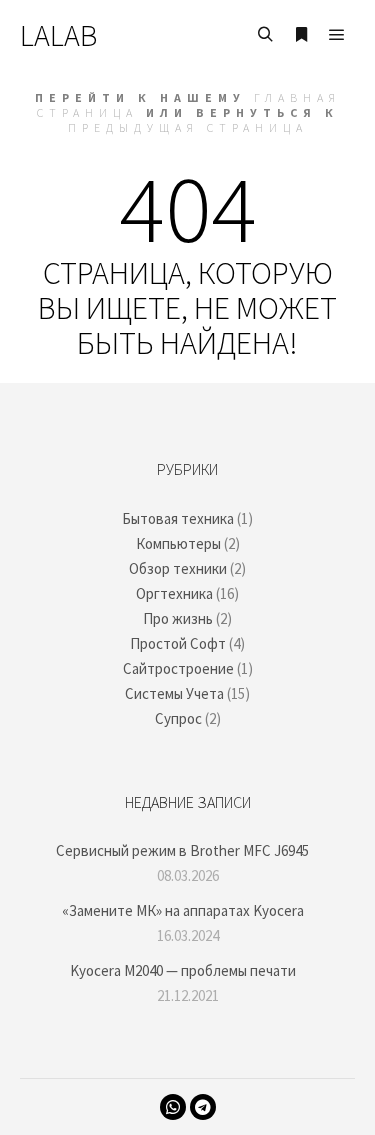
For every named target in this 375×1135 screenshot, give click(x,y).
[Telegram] (203, 1107)
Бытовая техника (178, 518)
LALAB (58, 35)
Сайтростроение (178, 668)
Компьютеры (178, 543)
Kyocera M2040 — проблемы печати (183, 970)
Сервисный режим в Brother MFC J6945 (182, 850)
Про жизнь (178, 618)
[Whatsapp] (173, 1107)
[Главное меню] (337, 35)
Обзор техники (178, 568)
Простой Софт (178, 643)
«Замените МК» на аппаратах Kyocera (183, 910)
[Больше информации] (301, 35)
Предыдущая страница (188, 127)
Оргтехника (174, 593)
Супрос (178, 718)
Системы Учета (174, 693)
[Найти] (265, 35)
